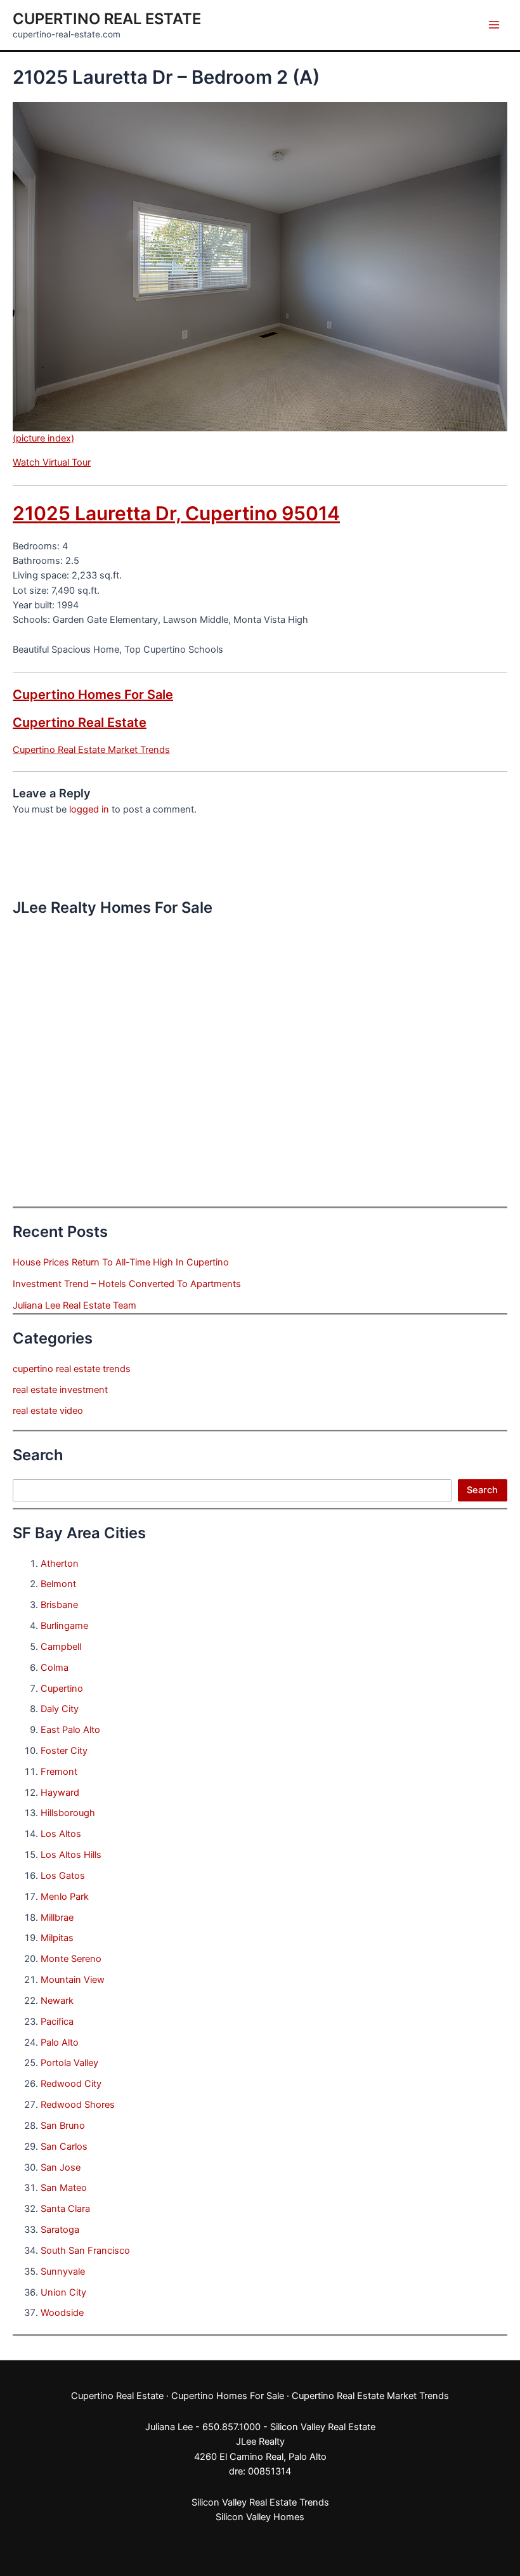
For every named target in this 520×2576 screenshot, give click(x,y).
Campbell (61, 1647)
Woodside (62, 2313)
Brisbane (59, 1605)
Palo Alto (60, 2043)
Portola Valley (69, 2063)
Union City (63, 2292)
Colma (55, 1668)
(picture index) (43, 438)
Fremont (59, 1772)
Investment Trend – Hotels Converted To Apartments (127, 1284)
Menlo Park (65, 1897)
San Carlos (64, 2147)
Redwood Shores (78, 2105)
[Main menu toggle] (494, 25)
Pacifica (57, 2022)
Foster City (64, 1751)
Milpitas (57, 1938)
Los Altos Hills (71, 1855)
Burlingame (64, 1626)
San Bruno (63, 2126)
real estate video (48, 1411)
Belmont (58, 1584)
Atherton (60, 1564)
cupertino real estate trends (72, 1369)
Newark (57, 2001)
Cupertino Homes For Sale (93, 695)
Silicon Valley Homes (260, 2517)
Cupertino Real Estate (107, 19)
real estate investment (60, 1390)
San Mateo (64, 2188)
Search (482, 1490)
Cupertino (62, 1689)
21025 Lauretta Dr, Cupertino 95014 (176, 513)
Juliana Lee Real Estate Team (75, 1305)
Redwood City (71, 2084)
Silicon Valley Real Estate (323, 2427)
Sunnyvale (63, 2272)
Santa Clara (65, 2209)
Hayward (60, 1793)
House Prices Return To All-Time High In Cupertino (121, 1262)
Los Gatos (63, 1876)
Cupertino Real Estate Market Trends (91, 750)
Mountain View (73, 1980)
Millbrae (57, 1918)
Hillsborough (68, 1813)
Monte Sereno (71, 1959)
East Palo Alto (70, 1730)
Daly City (60, 1709)
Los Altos (61, 1834)
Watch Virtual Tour (52, 462)
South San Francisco (85, 2251)
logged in (89, 809)
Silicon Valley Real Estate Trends (260, 2502)
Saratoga (60, 2230)
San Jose (61, 2167)
